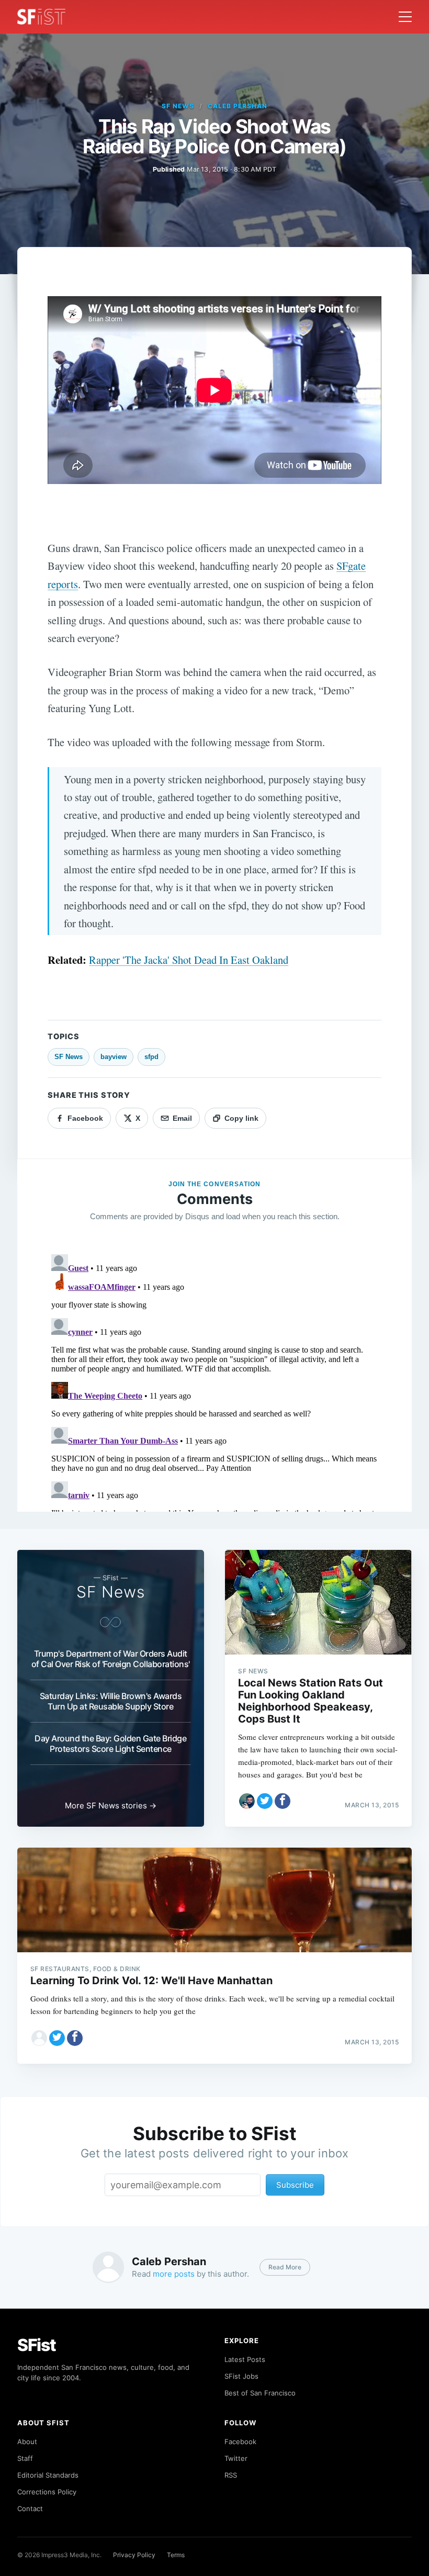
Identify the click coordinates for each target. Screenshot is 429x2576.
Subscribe (295, 2185)
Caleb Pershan (237, 106)
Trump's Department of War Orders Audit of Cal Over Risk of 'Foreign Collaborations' (111, 1659)
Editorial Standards (48, 2475)
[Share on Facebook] (283, 1801)
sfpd (151, 1057)
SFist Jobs (241, 2376)
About (27, 2442)
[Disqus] (214, 1381)
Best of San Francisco (260, 2393)
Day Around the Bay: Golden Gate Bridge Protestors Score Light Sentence (110, 1743)
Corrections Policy (47, 2492)
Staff (25, 2458)
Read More (285, 2267)
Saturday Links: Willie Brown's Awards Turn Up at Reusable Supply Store (111, 1701)
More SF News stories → (111, 1806)
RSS (231, 2475)
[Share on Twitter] (265, 1801)
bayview (114, 1057)
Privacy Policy (134, 2555)
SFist (37, 2345)
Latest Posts (245, 2359)
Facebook (240, 2442)
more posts (174, 2274)
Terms (176, 2555)
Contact (30, 2508)
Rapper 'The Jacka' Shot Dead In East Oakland (189, 960)
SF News (178, 106)
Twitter (236, 2458)
